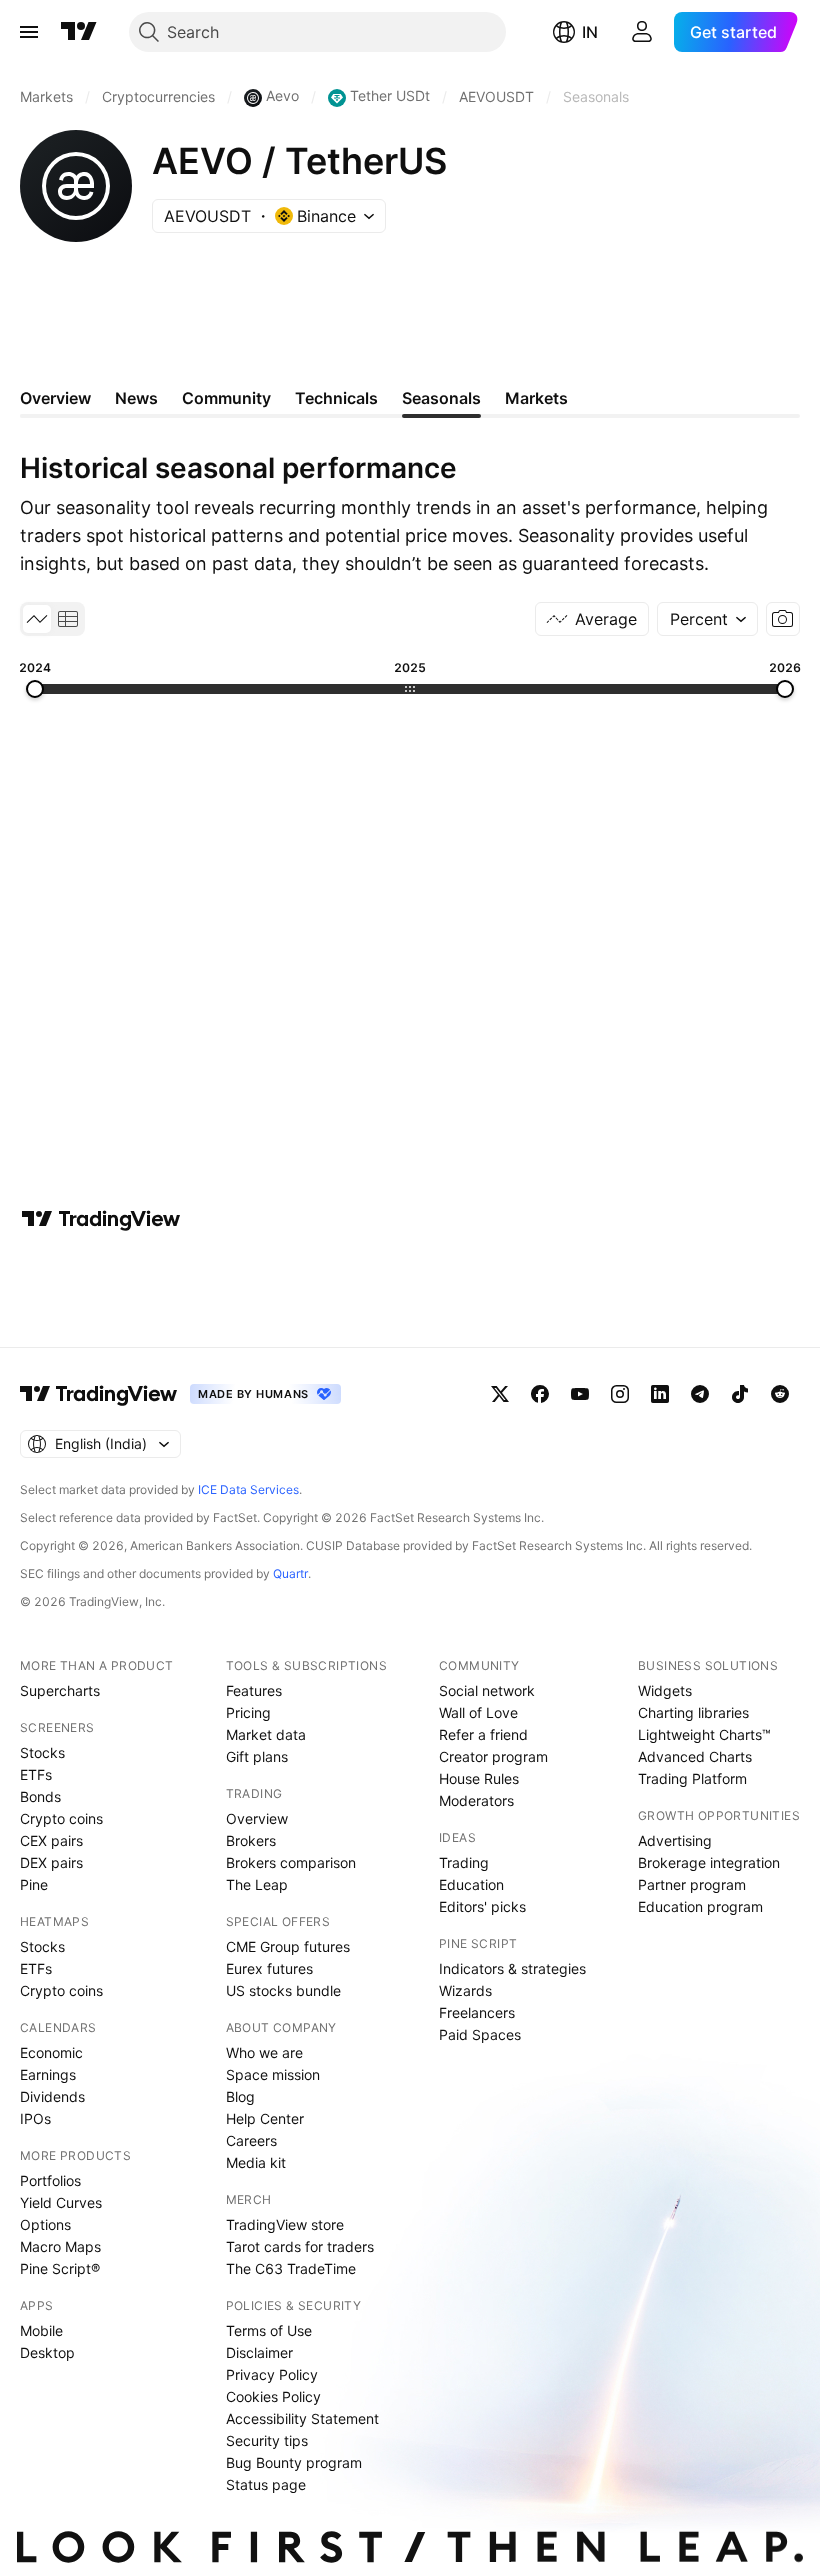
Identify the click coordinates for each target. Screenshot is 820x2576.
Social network (487, 1691)
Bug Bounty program (294, 2463)
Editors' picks (482, 1907)
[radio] (37, 619)
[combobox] (707, 619)
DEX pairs (51, 1863)
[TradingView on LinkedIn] (660, 1394)
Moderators (476, 1801)
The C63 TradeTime (291, 2269)
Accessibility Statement (302, 2419)
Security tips (267, 2441)
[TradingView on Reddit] (780, 1394)
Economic (51, 2053)
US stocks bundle (283, 1991)
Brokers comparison (291, 1863)
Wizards (465, 1991)
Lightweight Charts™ (704, 1735)
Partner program (692, 1885)
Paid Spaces (480, 2035)
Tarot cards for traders (300, 2247)
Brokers (251, 1841)
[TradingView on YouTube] (580, 1394)
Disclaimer (259, 2353)
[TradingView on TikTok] (740, 1394)
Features (254, 1691)
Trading (464, 1863)
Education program (700, 1907)
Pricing (248, 1713)
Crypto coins (61, 1819)
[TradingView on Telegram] (700, 1394)
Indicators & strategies (512, 1969)
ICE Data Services (248, 1490)
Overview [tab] (55, 398)
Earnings (48, 2075)
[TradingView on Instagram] (620, 1394)
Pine (34, 1885)
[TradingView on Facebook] (540, 1394)
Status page (266, 2485)
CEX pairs (51, 1841)
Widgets (665, 1691)
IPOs (35, 2119)
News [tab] (136, 398)
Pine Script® (60, 2269)
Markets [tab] (536, 398)
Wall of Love (478, 1713)
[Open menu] (29, 32)
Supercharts (60, 1691)
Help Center (265, 2119)
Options (45, 2225)
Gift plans (257, 1757)
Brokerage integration (709, 1863)
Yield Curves (61, 2203)
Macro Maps (60, 2247)
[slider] (35, 689)
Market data (266, 1735)
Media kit (256, 2163)
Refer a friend (483, 1735)
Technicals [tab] (336, 398)
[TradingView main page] (79, 32)
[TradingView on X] (500, 1394)
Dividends (52, 2097)
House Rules (479, 1779)
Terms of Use (269, 2331)
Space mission (273, 2075)
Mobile (41, 2331)
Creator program (493, 1757)
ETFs (36, 1775)
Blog (240, 2097)
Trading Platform (692, 1779)
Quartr (290, 1574)
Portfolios (50, 2181)
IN (590, 32)
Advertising (675, 1841)
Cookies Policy (273, 2397)
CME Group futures (288, 1947)
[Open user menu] (642, 32)
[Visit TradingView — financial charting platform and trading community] (101, 1219)
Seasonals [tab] (441, 398)
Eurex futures (269, 1969)
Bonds (40, 1797)
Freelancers (477, 2013)
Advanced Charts (695, 1757)
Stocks (42, 1753)
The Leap (257, 1885)
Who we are (264, 2053)
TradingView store (285, 2225)
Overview (257, 1819)
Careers (251, 2141)
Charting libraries (693, 1713)
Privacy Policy (272, 2375)
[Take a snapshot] (783, 619)
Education (471, 1885)
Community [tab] (226, 398)
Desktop (47, 2353)
